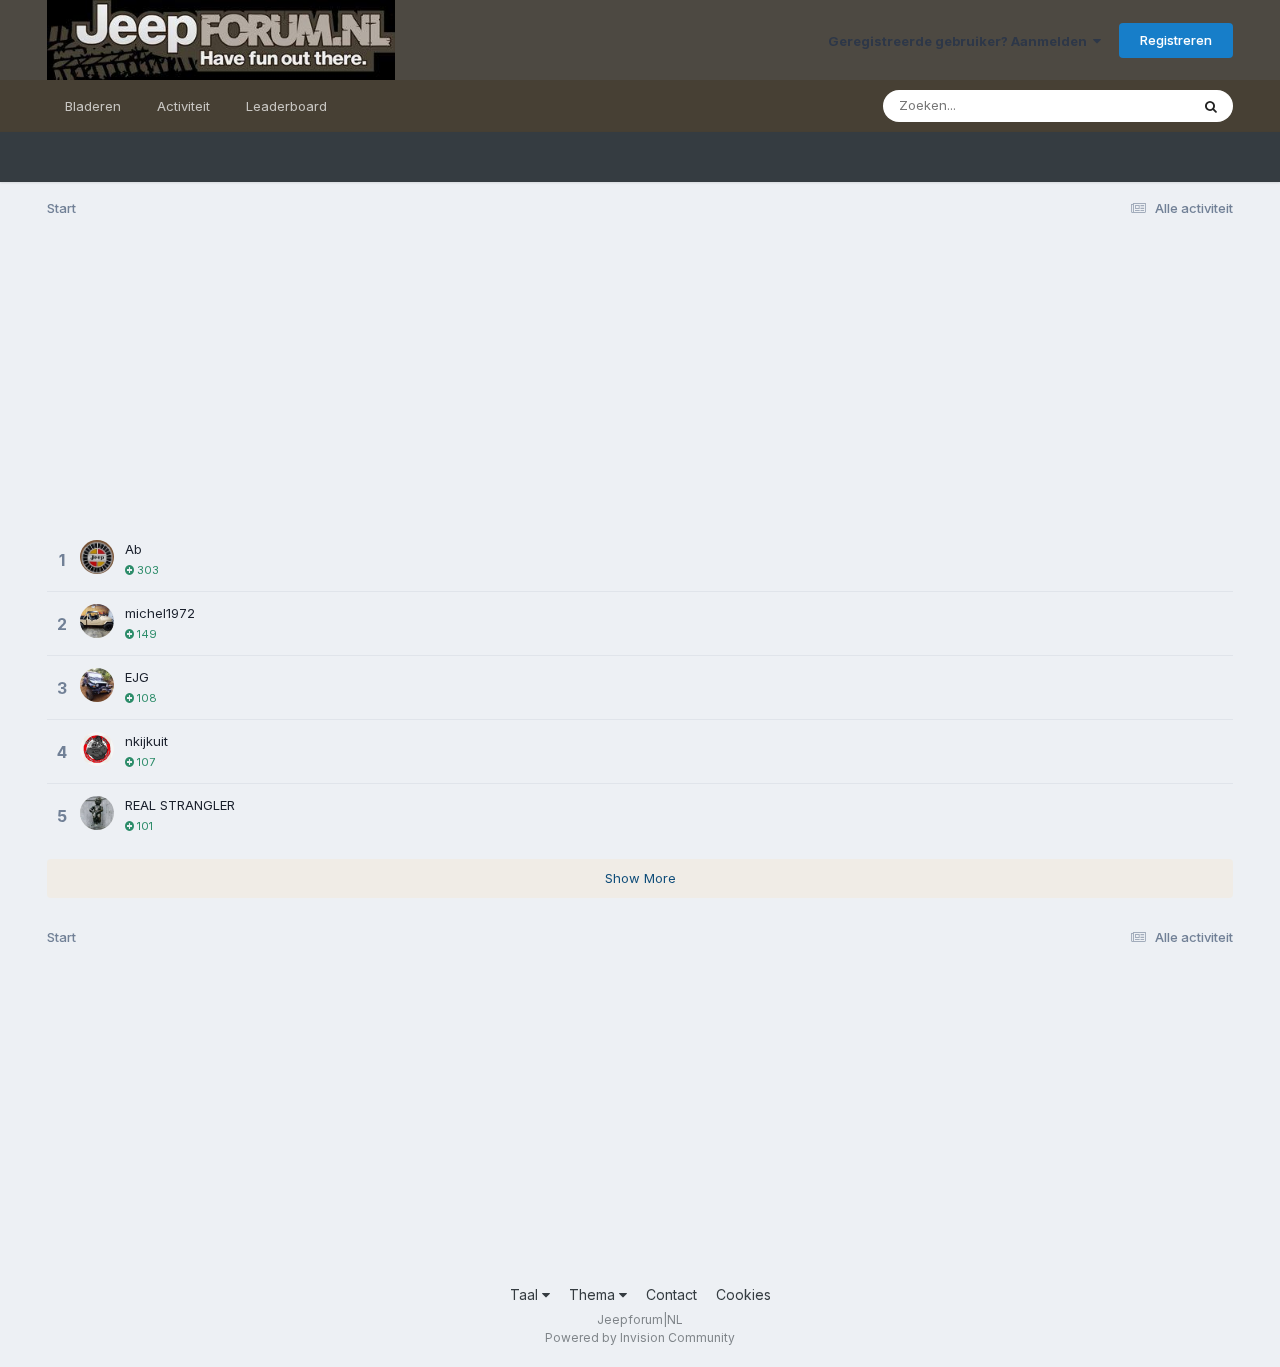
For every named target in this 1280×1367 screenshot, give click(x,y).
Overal (1142, 105)
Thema (594, 1294)
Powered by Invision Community (640, 1337)
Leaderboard (286, 106)
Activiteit (183, 106)
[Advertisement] (411, 388)
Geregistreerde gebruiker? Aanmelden (960, 41)
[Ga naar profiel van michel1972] (97, 621)
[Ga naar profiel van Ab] (97, 557)
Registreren (1176, 40)
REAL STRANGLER (180, 805)
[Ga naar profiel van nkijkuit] (97, 749)
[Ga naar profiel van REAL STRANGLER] (97, 813)
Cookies (743, 1294)
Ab (133, 549)
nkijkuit (146, 741)
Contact (671, 1294)
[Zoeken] (1211, 106)
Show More (640, 878)
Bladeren (93, 106)
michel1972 (160, 613)
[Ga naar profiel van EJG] (97, 685)
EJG (137, 677)
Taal (526, 1294)
